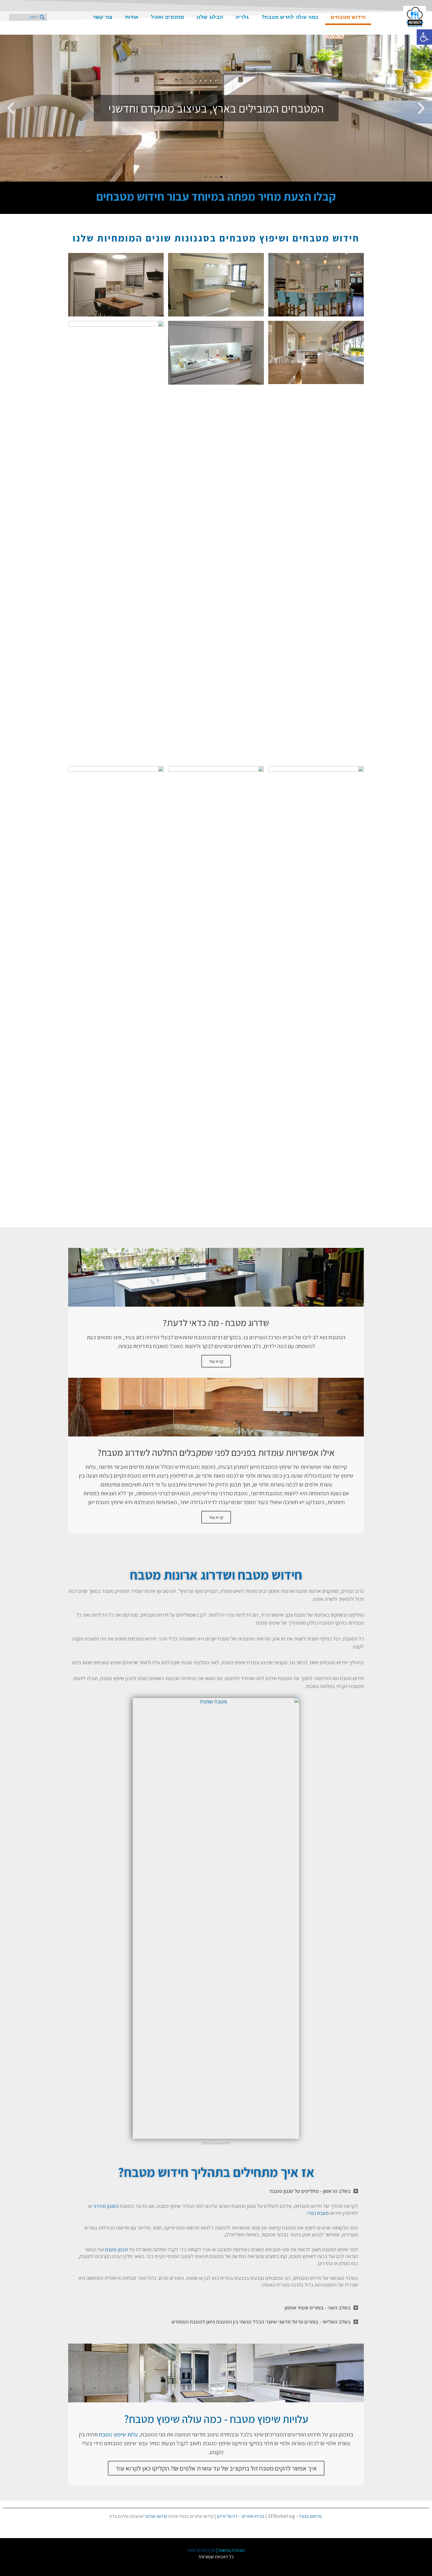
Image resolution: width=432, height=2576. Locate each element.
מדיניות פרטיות (201, 2550)
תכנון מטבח (117, 2249)
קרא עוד (216, 1361)
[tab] (216, 2191)
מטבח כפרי (318, 2213)
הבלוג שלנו (210, 17)
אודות (132, 17)
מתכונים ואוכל (168, 17)
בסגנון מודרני (106, 2206)
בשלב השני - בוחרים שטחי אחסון (318, 2308)
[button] (227, 177)
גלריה (242, 17)
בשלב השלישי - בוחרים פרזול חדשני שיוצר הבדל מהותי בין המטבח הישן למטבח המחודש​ (261, 2322)
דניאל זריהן (227, 2516)
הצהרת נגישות (232, 2550)
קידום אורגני (156, 2516)
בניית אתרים (253, 2516)
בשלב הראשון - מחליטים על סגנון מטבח (310, 2191)
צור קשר (103, 17)
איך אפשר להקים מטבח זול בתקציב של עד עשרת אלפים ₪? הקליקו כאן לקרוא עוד (216, 2468)
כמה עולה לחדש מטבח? (290, 17)
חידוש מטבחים (348, 17)
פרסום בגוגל (310, 2516)
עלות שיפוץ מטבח (118, 2434)
